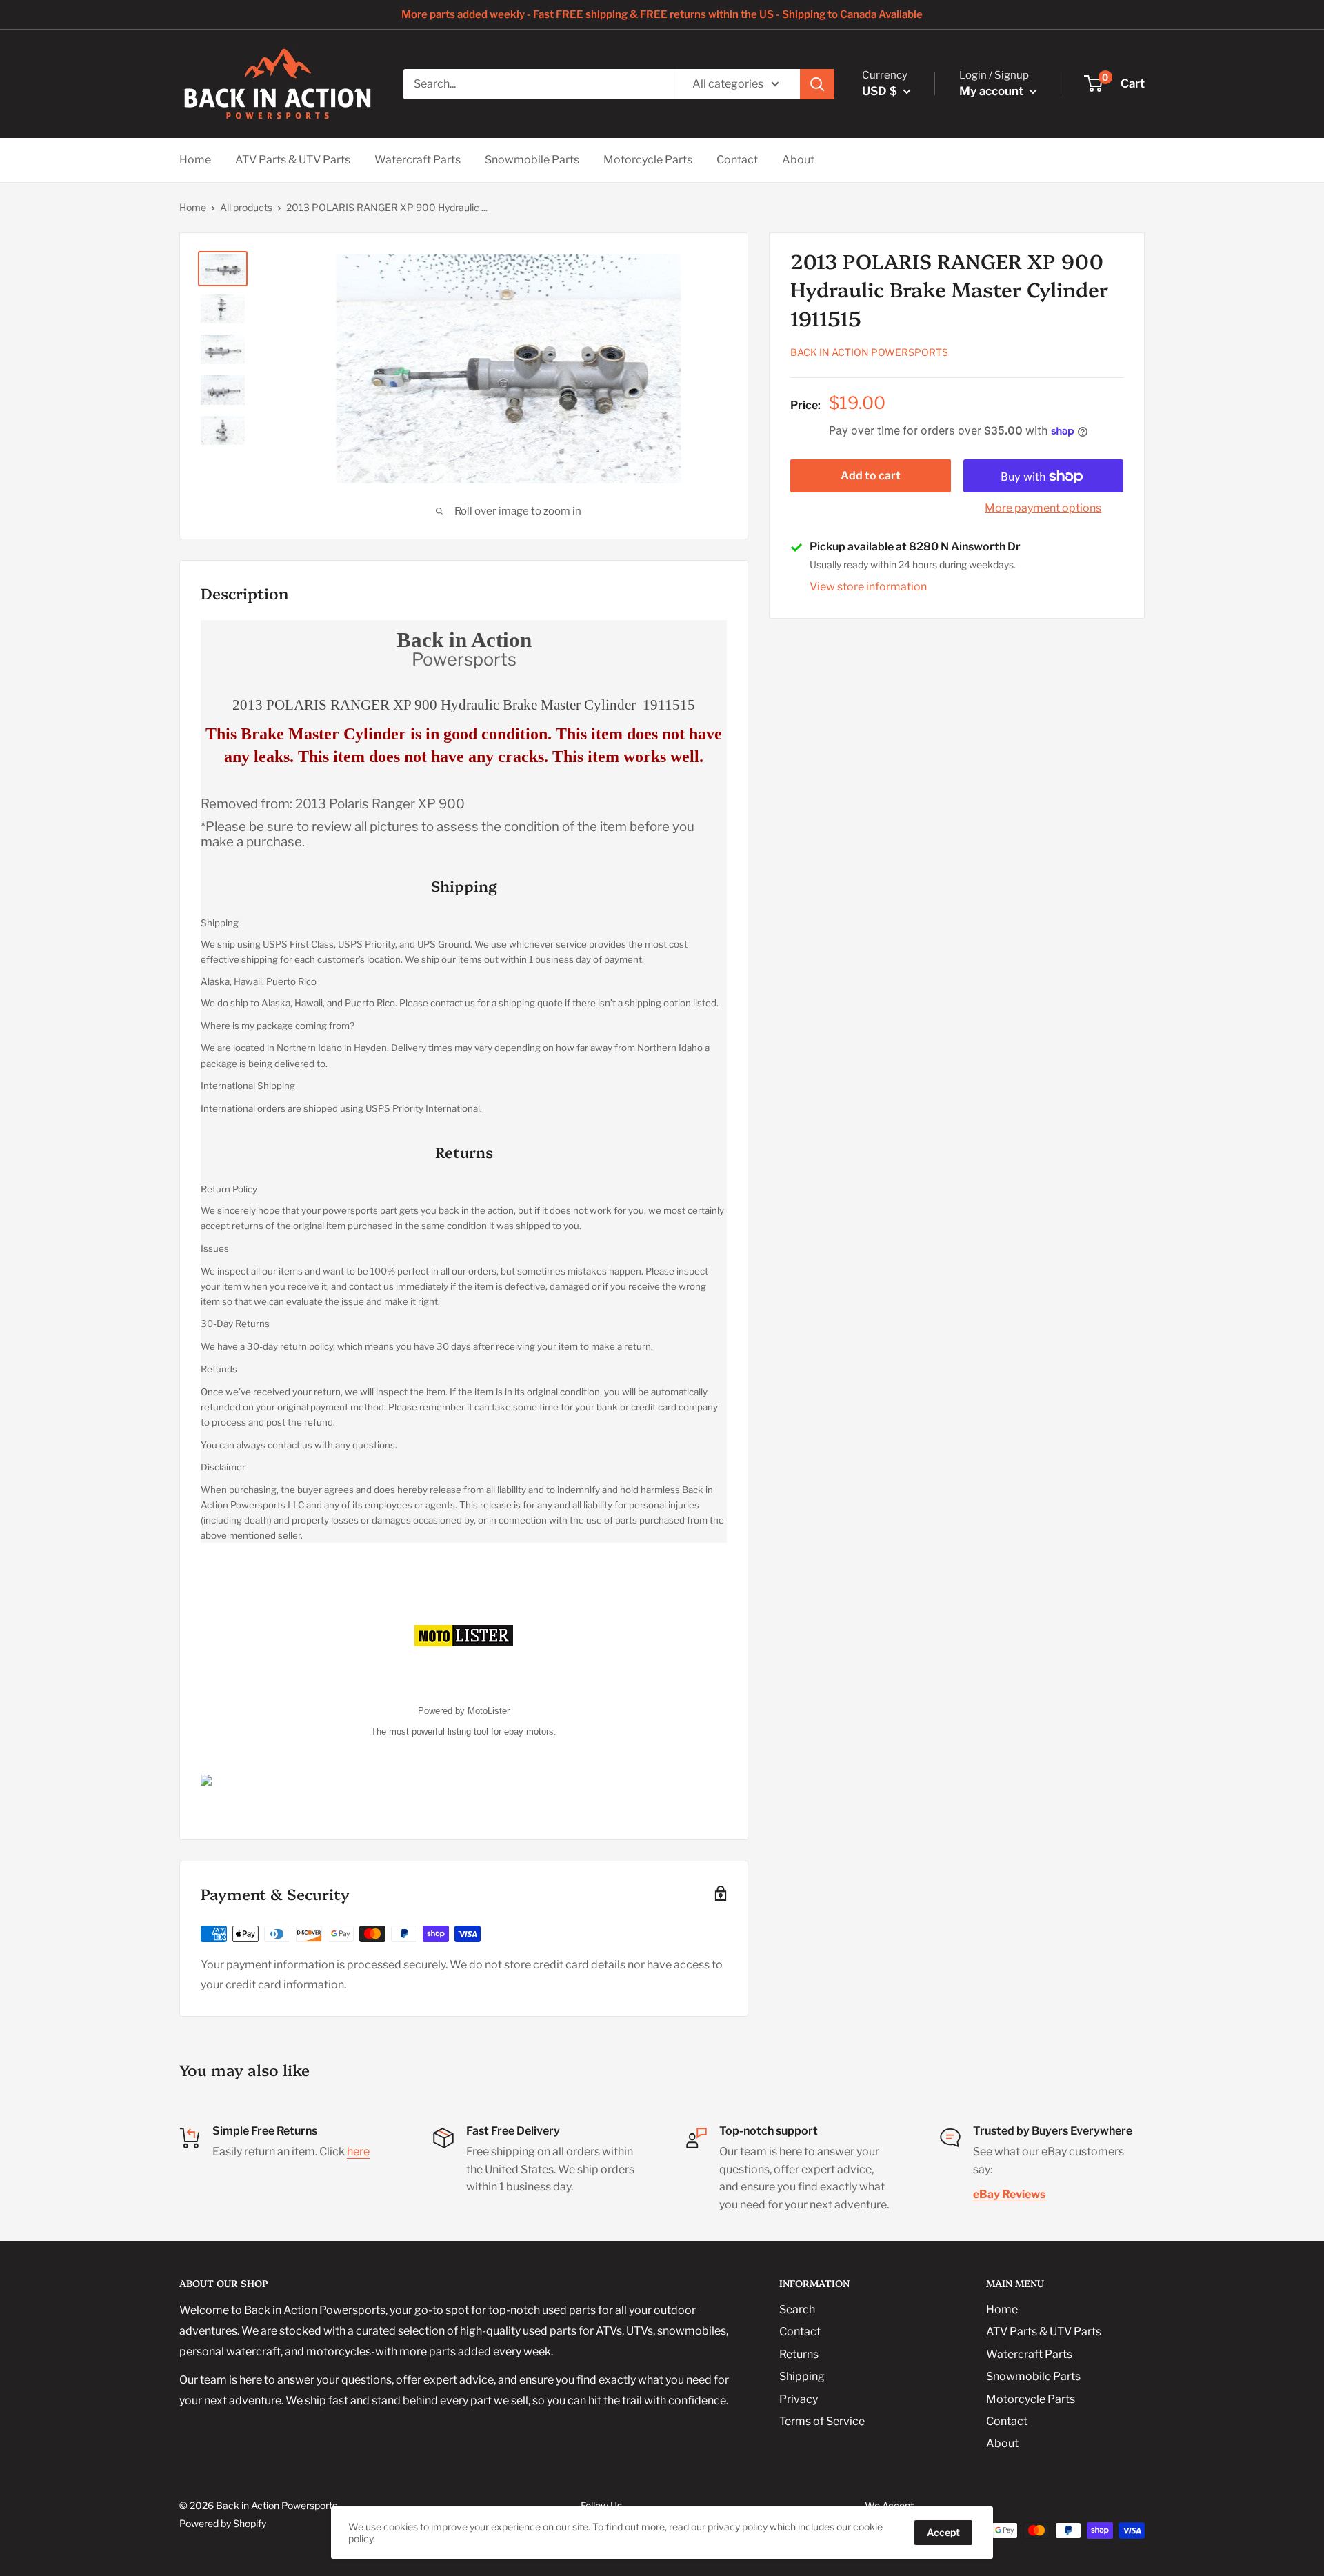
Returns (799, 2354)
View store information (868, 587)
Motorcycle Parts (648, 160)
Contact (737, 160)
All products (246, 207)
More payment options (1043, 509)
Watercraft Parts (418, 160)
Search (797, 2309)
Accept (943, 2532)
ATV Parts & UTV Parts (293, 160)
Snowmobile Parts (532, 160)
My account (993, 91)
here (358, 2151)
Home (195, 160)
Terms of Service (822, 2421)
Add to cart (871, 476)
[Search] (817, 84)
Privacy (799, 2399)
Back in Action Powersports (869, 353)
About (798, 160)
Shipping (802, 2376)
